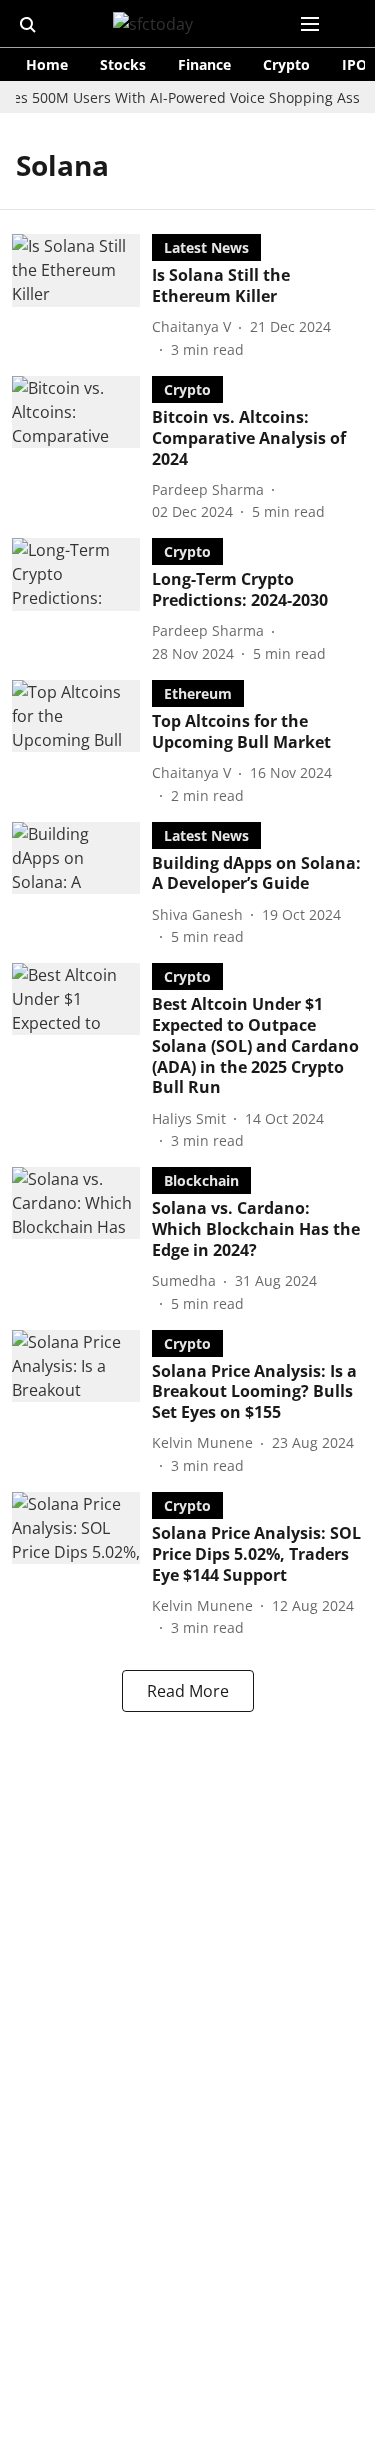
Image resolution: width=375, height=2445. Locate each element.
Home (47, 64)
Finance (204, 64)
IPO (354, 64)
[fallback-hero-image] (82, 297)
